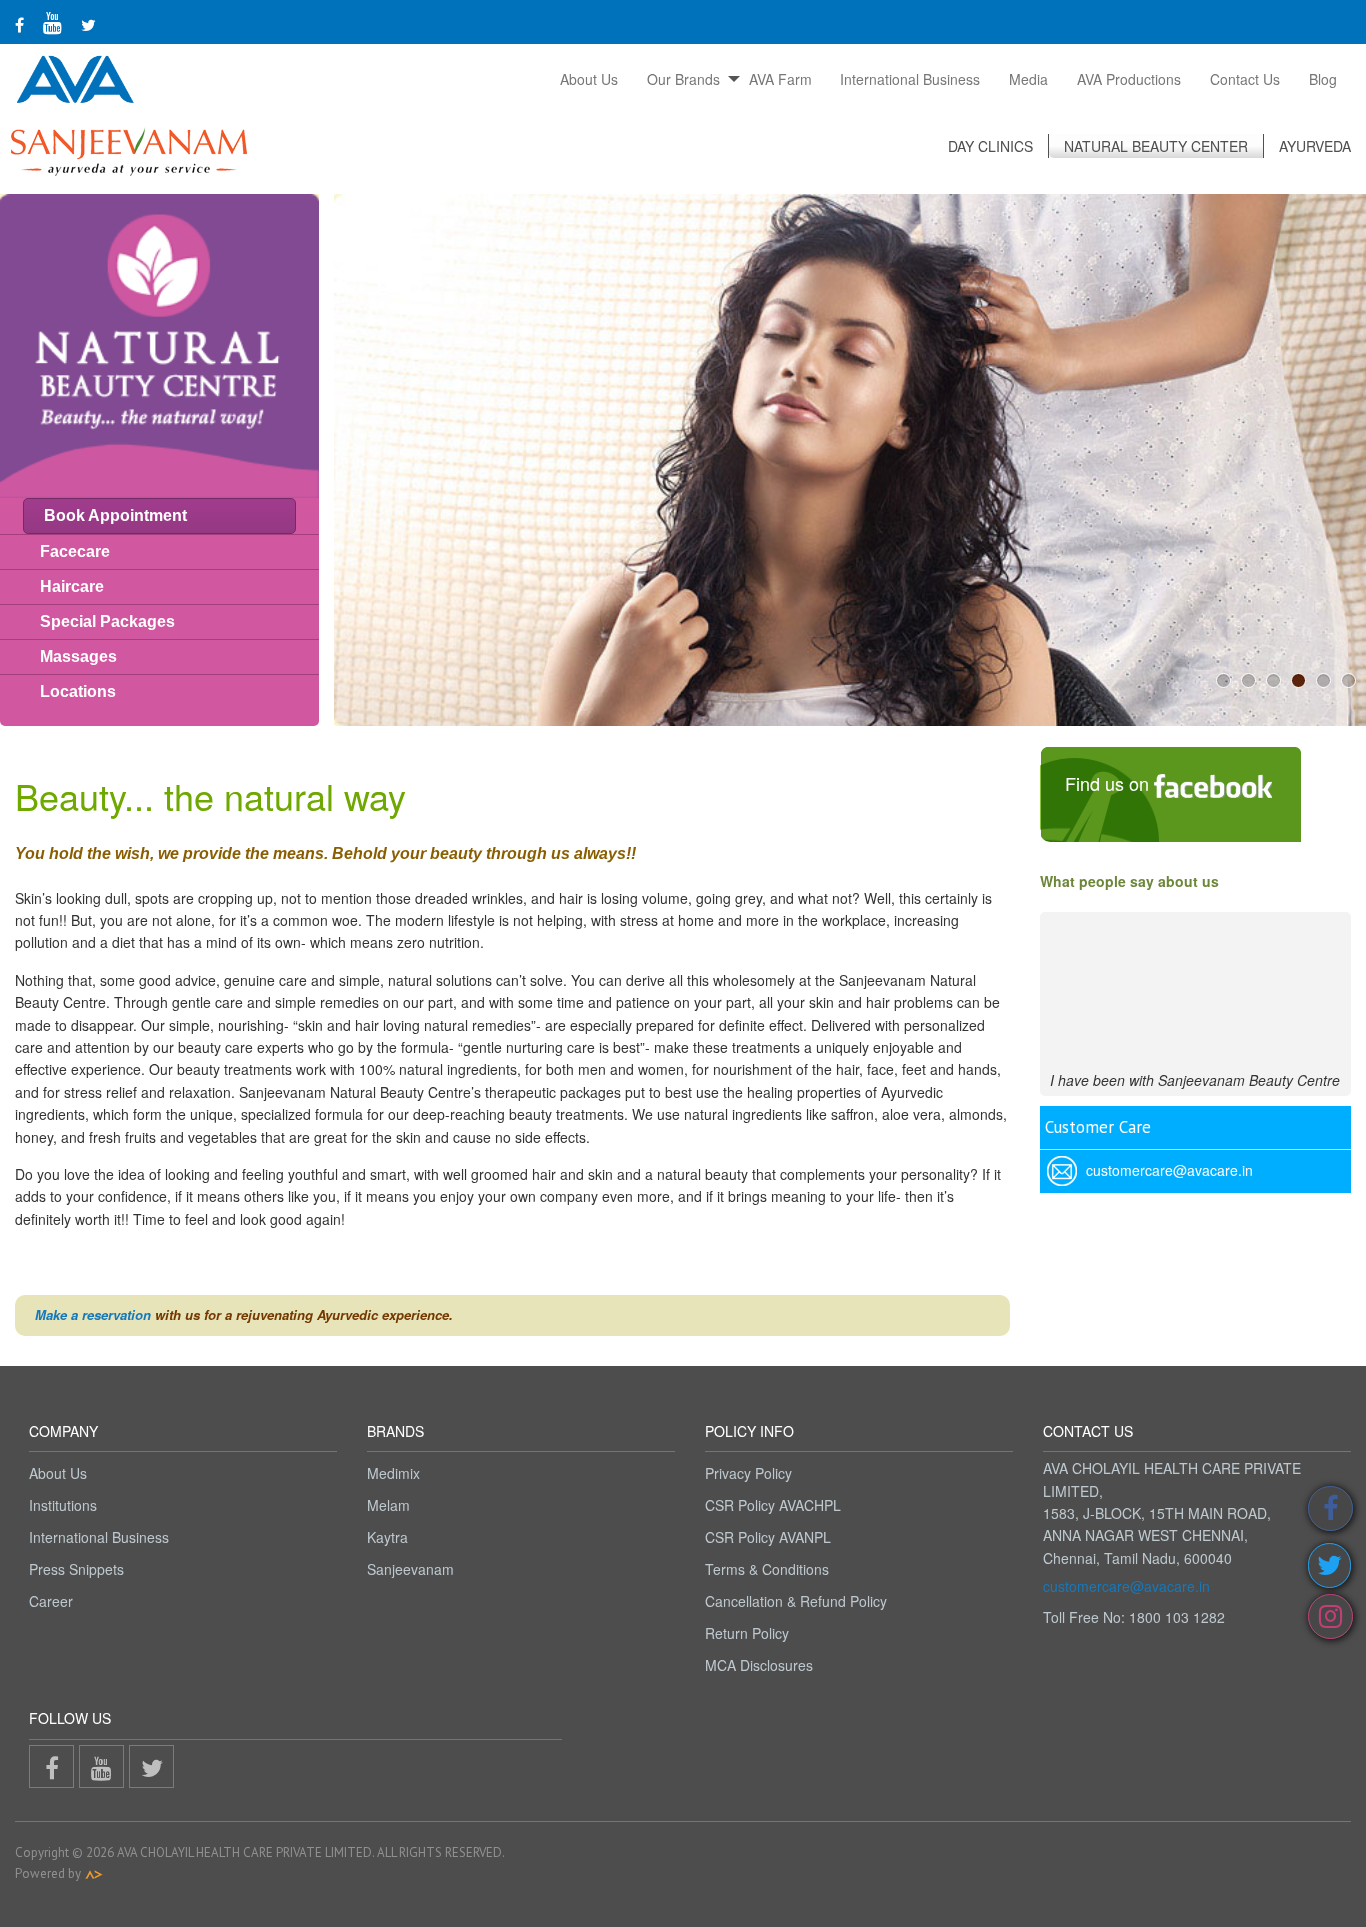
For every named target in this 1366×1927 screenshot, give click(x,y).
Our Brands (683, 79)
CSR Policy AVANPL (768, 1537)
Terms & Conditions (767, 1569)
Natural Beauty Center (1156, 146)
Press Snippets (76, 1569)
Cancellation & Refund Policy (796, 1601)
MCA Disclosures (759, 1665)
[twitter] (88, 24)
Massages (78, 656)
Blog (1323, 79)
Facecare (75, 551)
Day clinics (990, 146)
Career (51, 1601)
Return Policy (747, 1633)
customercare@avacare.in (1126, 1586)
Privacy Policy (748, 1473)
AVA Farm (780, 79)
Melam (388, 1505)
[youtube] (52, 21)
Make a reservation (93, 1314)
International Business (910, 79)
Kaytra (387, 1537)
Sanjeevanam (410, 1569)
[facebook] (19, 24)
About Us (589, 79)
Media (1028, 79)
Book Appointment (115, 515)
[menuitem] (589, 79)
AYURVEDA (1315, 146)
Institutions (63, 1505)
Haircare (72, 586)
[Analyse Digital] (94, 1873)
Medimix (393, 1473)
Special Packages (107, 621)
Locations (78, 691)
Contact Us (1245, 79)
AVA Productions (1129, 79)
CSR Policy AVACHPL (773, 1505)
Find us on (1109, 783)
